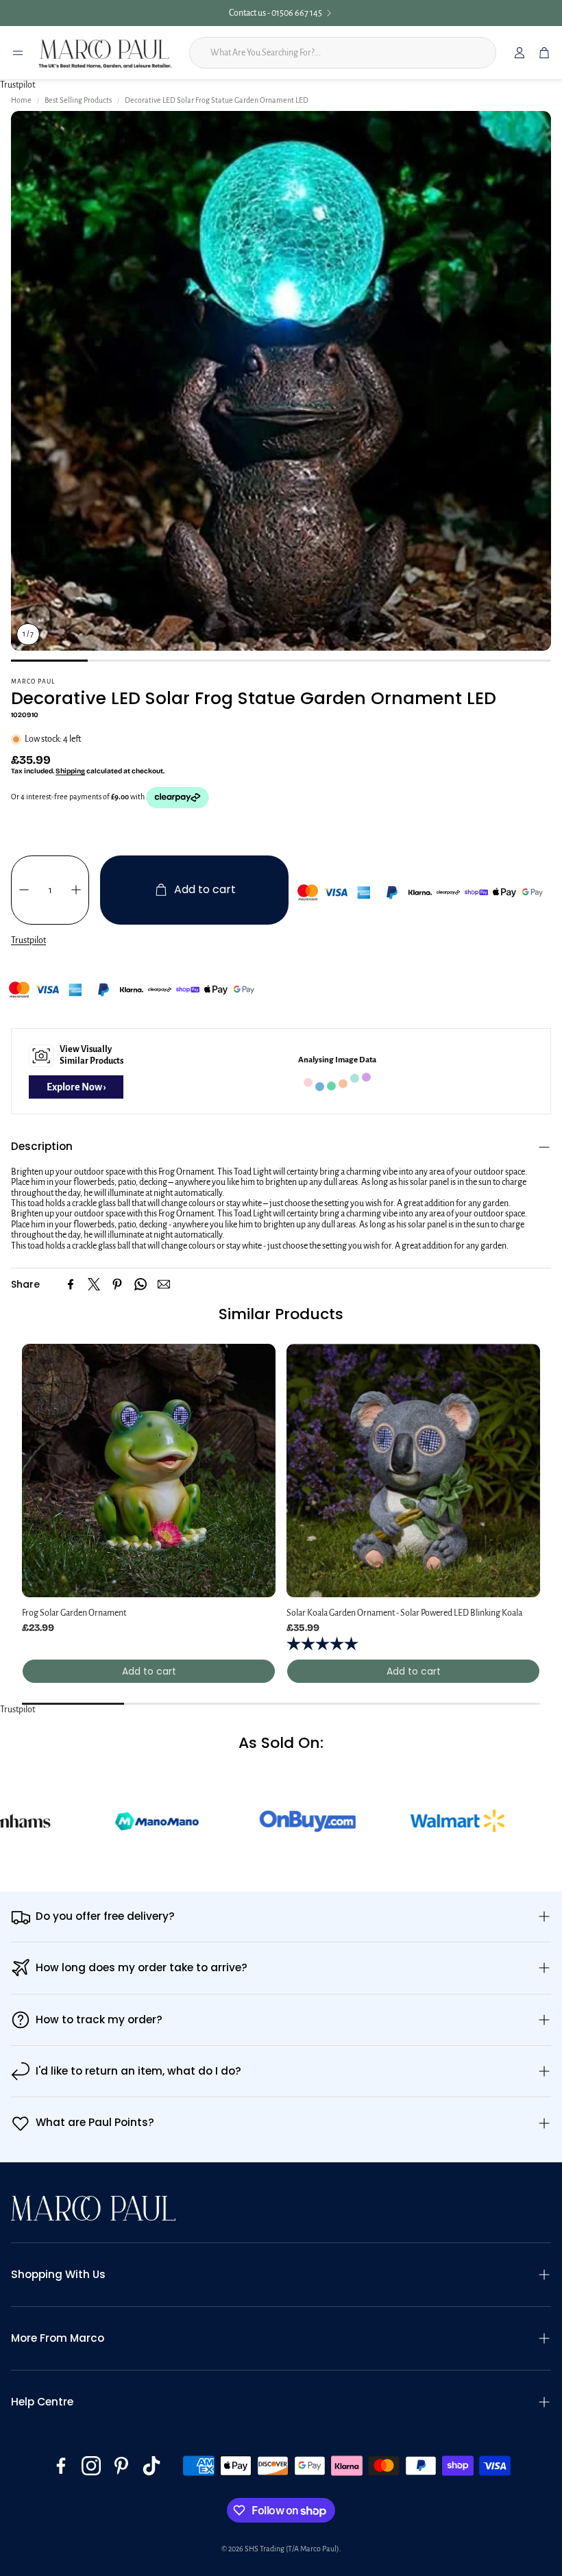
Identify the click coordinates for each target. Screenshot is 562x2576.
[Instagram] (91, 2466)
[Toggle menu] (18, 53)
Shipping (70, 771)
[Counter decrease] (24, 890)
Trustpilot (17, 85)
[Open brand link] (58, 1821)
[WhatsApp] (140, 1284)
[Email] (164, 1284)
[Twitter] (94, 1284)
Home (21, 100)
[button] (281, 1147)
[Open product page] (149, 1471)
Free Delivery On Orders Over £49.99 (276, 13)
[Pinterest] (117, 1284)
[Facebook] (71, 1284)
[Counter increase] (76, 890)
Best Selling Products (78, 100)
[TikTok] (151, 2466)
